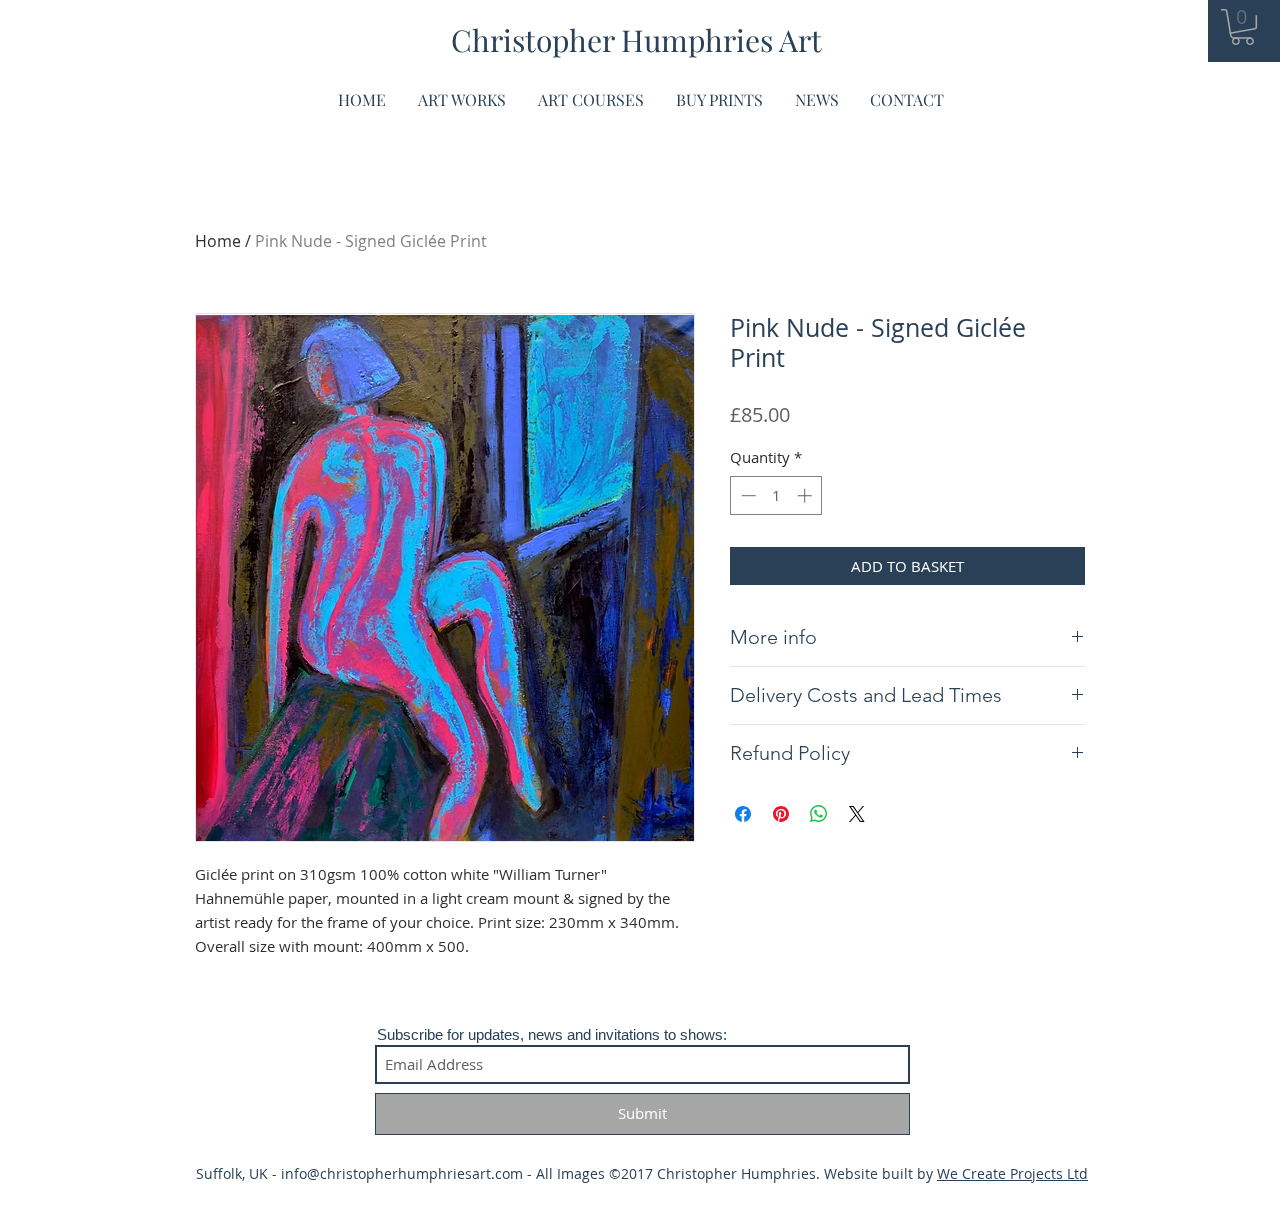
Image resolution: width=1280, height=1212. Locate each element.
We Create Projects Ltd (1012, 1173)
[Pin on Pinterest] (781, 814)
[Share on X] (857, 814)
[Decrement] (746, 495)
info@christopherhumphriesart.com (402, 1173)
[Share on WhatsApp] (819, 814)
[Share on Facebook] (743, 814)
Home (218, 241)
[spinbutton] (776, 495)
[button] (1242, 27)
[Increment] (806, 495)
